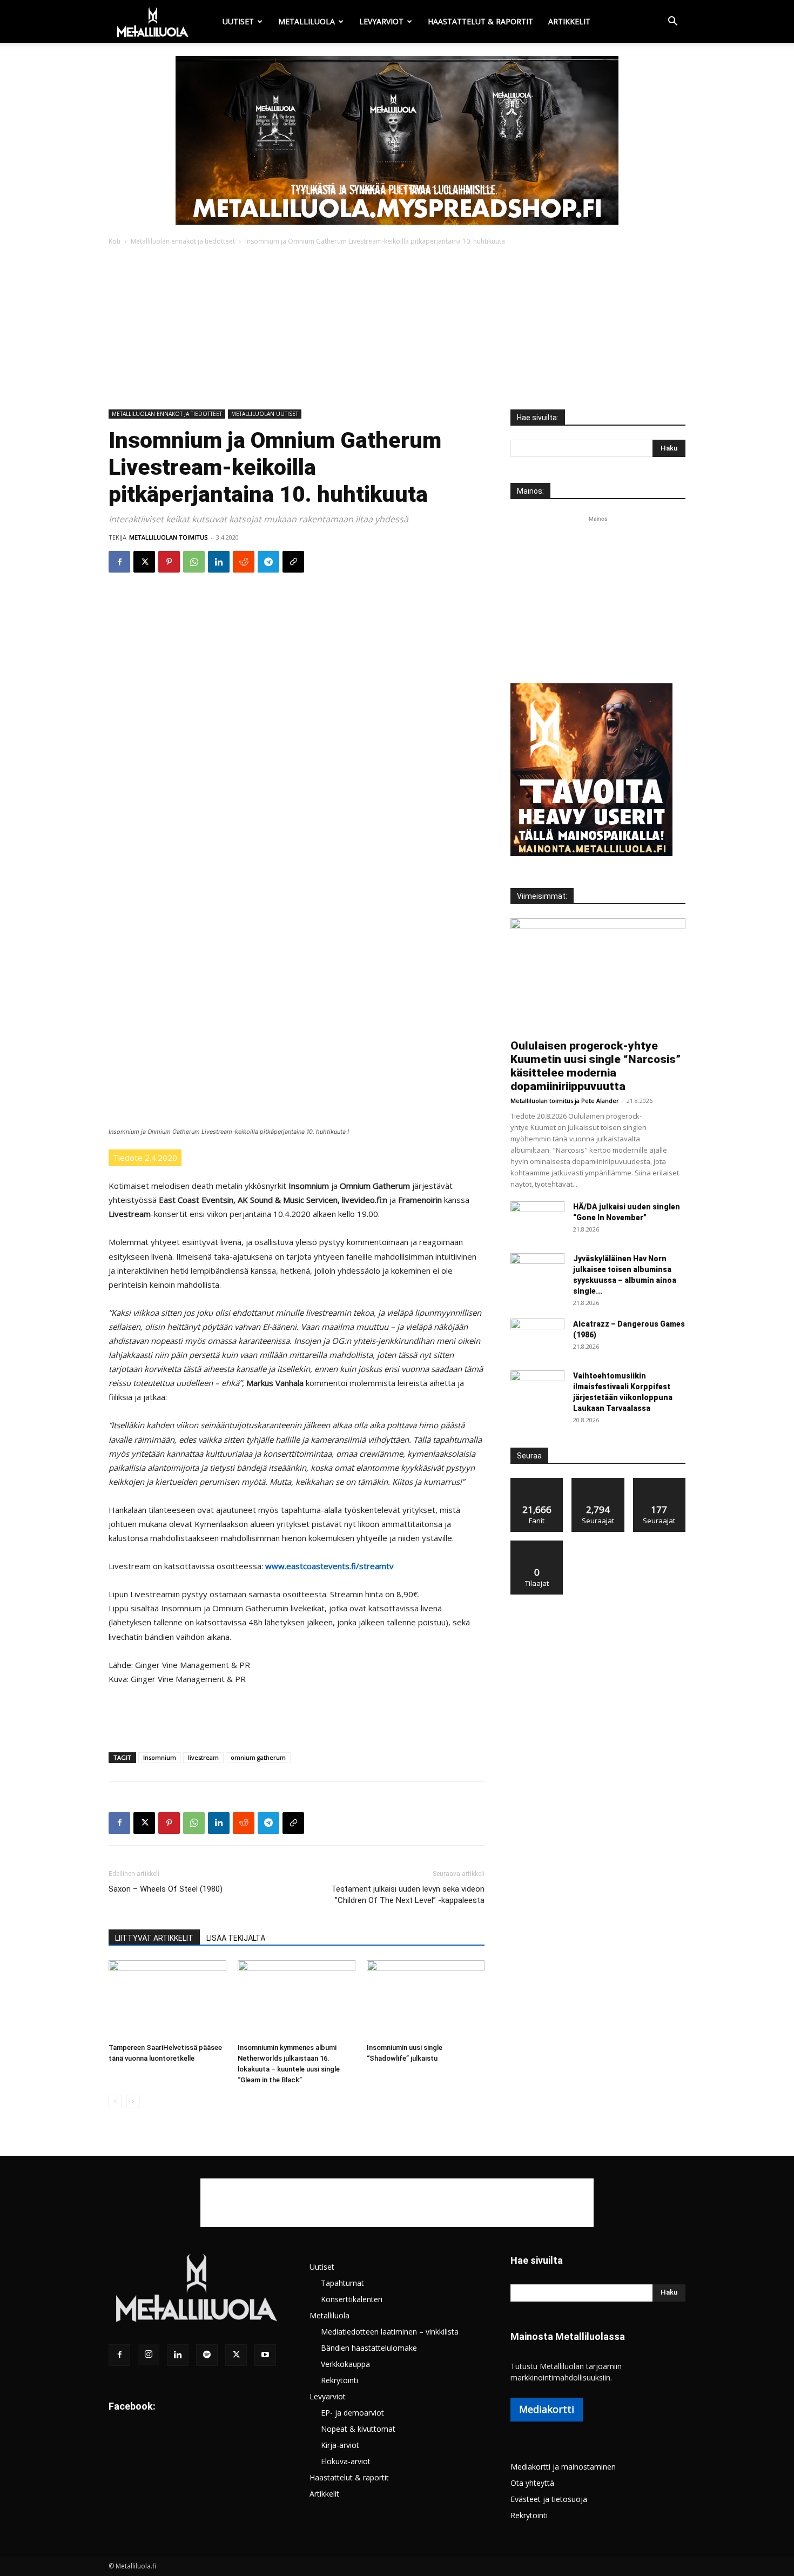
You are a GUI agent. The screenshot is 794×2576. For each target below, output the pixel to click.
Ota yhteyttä (532, 2483)
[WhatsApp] (194, 562)
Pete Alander (600, 1101)
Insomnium (160, 1757)
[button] (672, 22)
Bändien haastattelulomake (369, 2348)
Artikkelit (569, 21)
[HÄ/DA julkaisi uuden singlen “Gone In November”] (537, 1220)
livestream (203, 1757)
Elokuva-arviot (346, 2461)
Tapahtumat (342, 2283)
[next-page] (133, 2101)
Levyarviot (381, 21)
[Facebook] (119, 562)
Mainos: (530, 491)
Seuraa (598, 1482)
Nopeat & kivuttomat (358, 2429)
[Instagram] (149, 2355)
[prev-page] (115, 2101)
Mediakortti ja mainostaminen (563, 2467)
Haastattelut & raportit (480, 21)
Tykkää (537, 1482)
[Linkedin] (219, 562)
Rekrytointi (339, 2380)
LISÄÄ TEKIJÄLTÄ (236, 1938)
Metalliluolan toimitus (168, 537)
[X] (144, 562)
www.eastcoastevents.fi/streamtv (329, 1566)
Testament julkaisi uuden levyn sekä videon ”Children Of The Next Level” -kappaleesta (408, 1895)
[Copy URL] (293, 562)
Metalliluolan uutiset (265, 414)
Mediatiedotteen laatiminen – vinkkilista (390, 2332)
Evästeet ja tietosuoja (549, 2499)
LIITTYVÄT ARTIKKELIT (154, 1938)
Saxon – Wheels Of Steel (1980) (166, 1889)
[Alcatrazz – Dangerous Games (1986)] (537, 1337)
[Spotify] (207, 2355)
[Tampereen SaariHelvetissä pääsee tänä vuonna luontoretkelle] (167, 1999)
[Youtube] (265, 2355)
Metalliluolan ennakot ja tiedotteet (183, 241)
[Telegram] (268, 562)
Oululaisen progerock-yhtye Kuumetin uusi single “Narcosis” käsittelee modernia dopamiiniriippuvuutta (595, 1066)
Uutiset (238, 21)
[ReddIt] (244, 562)
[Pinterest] (169, 562)
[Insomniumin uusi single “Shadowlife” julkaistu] (426, 1999)
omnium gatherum (258, 1757)
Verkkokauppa (345, 2364)
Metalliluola (307, 21)
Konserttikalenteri (352, 2299)
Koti (115, 241)
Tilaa (537, 1545)
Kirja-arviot (340, 2445)
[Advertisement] (397, 328)
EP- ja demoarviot (352, 2413)
